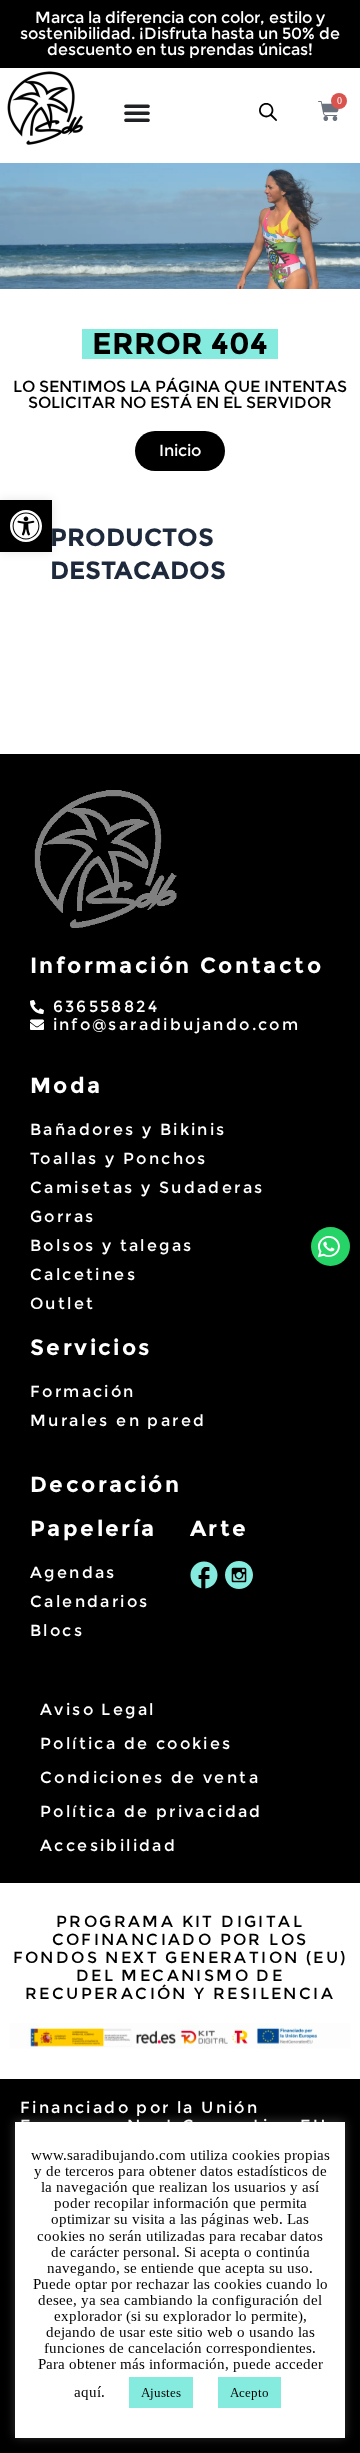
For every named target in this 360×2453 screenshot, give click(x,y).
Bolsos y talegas (111, 1245)
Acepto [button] (249, 2392)
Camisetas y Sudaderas (147, 1187)
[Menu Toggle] (135, 108)
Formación (83, 1391)
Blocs (57, 1630)
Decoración (105, 1484)
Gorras (62, 1216)
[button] (26, 526)
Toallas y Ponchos (119, 1158)
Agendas (73, 1572)
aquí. (91, 2392)
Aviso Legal (97, 1709)
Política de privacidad (151, 1811)
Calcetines (83, 1274)
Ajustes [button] (161, 2392)
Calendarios (89, 1601)
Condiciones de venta (150, 1777)
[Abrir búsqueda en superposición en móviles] (268, 105)
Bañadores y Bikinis (128, 1129)
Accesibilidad (108, 1845)
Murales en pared (118, 1420)
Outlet (62, 1303)
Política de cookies (136, 1743)
